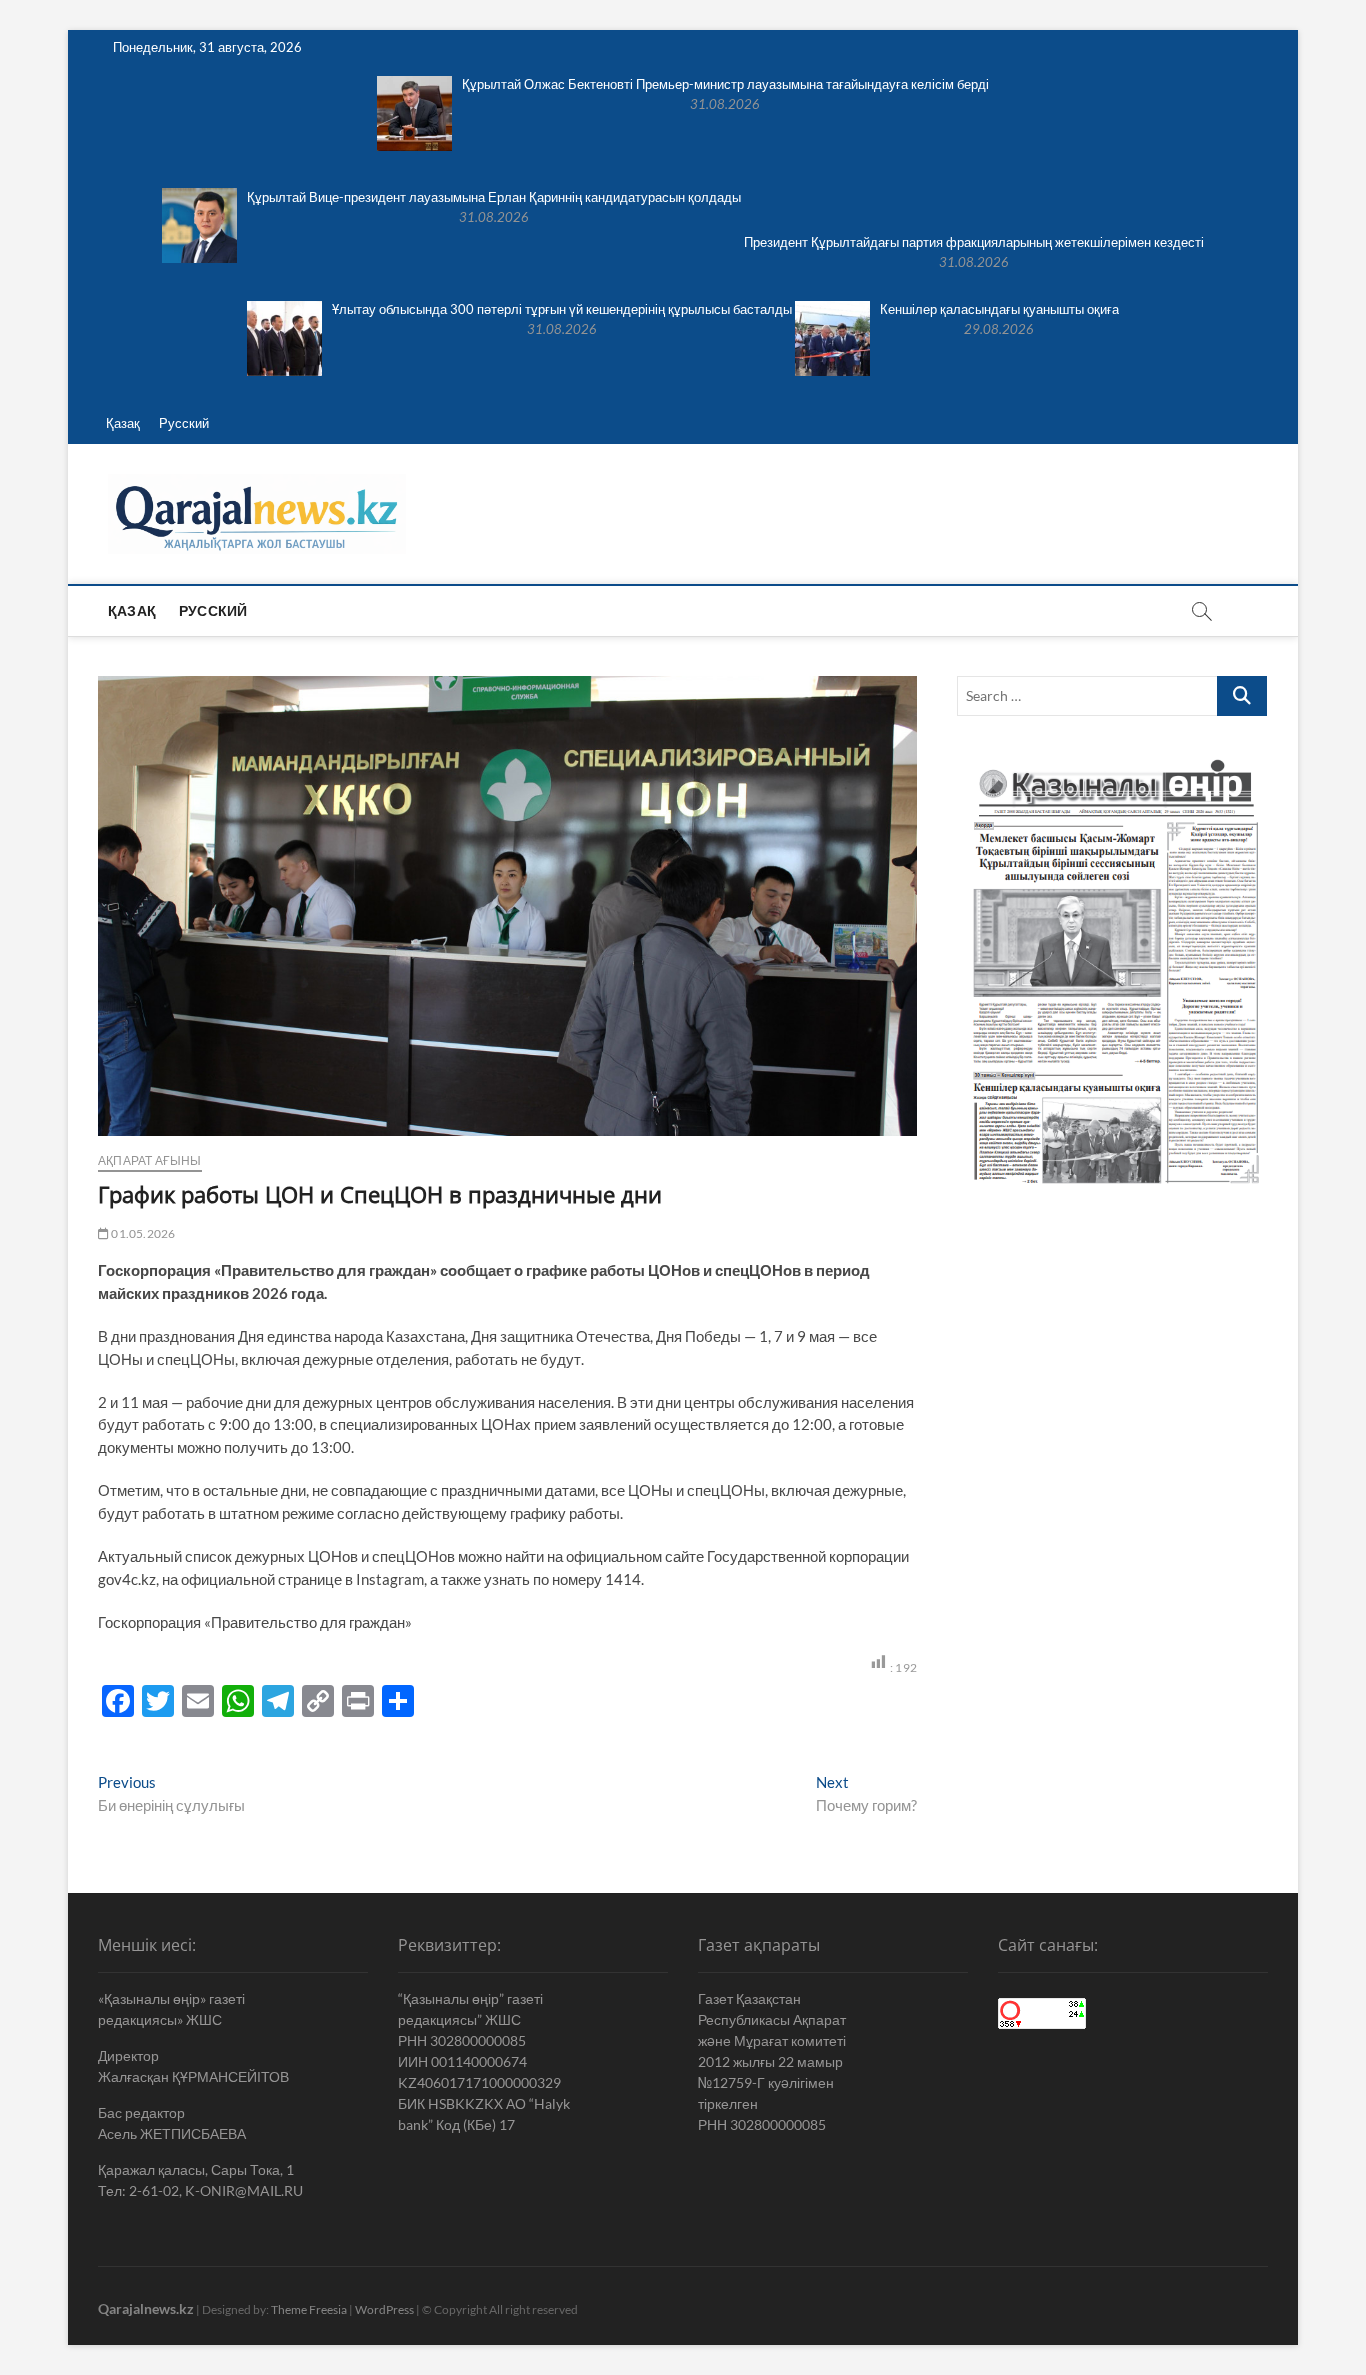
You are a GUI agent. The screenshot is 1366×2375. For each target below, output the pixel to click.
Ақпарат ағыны (150, 1160)
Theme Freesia (309, 2309)
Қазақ (123, 423)
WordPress (384, 2309)
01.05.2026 (142, 1233)
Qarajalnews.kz (146, 2308)
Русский (184, 423)
